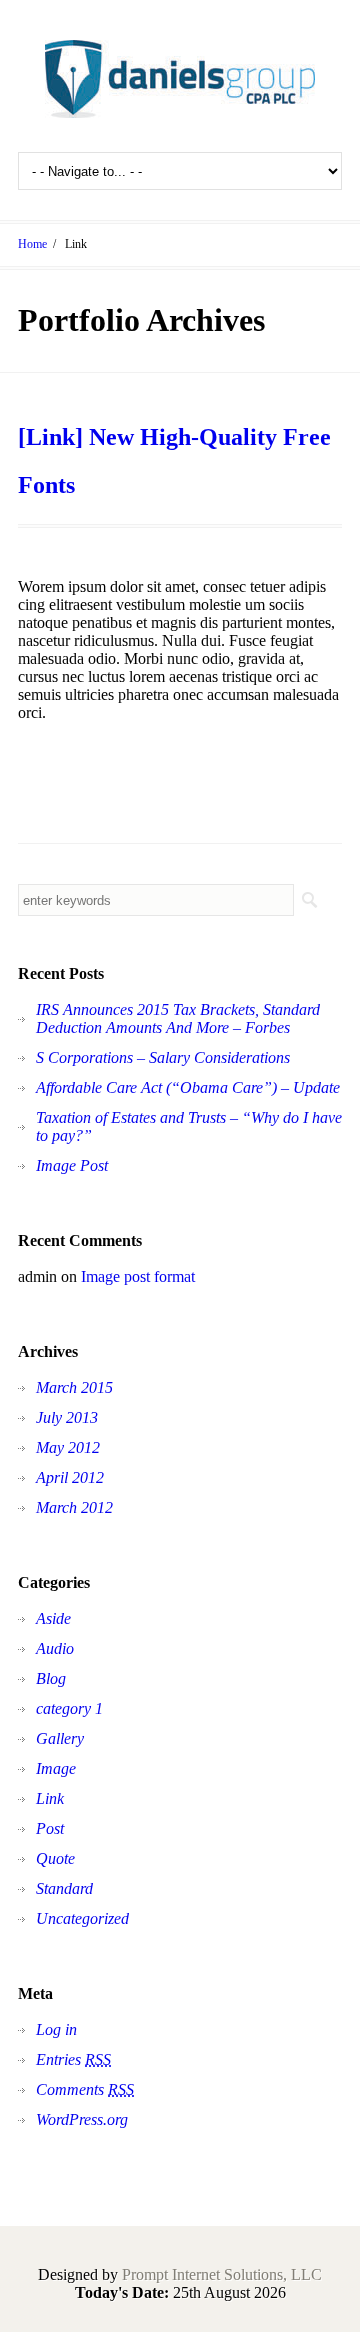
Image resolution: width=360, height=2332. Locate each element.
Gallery (60, 1738)
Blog (51, 1678)
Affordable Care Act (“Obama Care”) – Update (188, 1087)
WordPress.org (82, 2119)
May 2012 (68, 1447)
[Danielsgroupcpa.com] (180, 79)
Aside (53, 1618)
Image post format (138, 1276)
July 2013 (67, 1417)
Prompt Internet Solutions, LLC (222, 2274)
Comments (85, 2089)
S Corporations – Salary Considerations (163, 1057)
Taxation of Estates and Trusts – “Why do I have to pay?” (189, 1126)
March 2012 (74, 1507)
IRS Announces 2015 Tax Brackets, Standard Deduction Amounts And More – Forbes (178, 1018)
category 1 (69, 1708)
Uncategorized (82, 1918)
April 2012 (70, 1477)
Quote (55, 1858)
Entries (73, 2059)
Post (50, 1828)
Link (50, 1798)
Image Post (72, 1165)
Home (32, 244)
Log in (56, 2029)
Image (56, 1768)
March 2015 (74, 1387)
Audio (55, 1648)
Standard (64, 1888)
